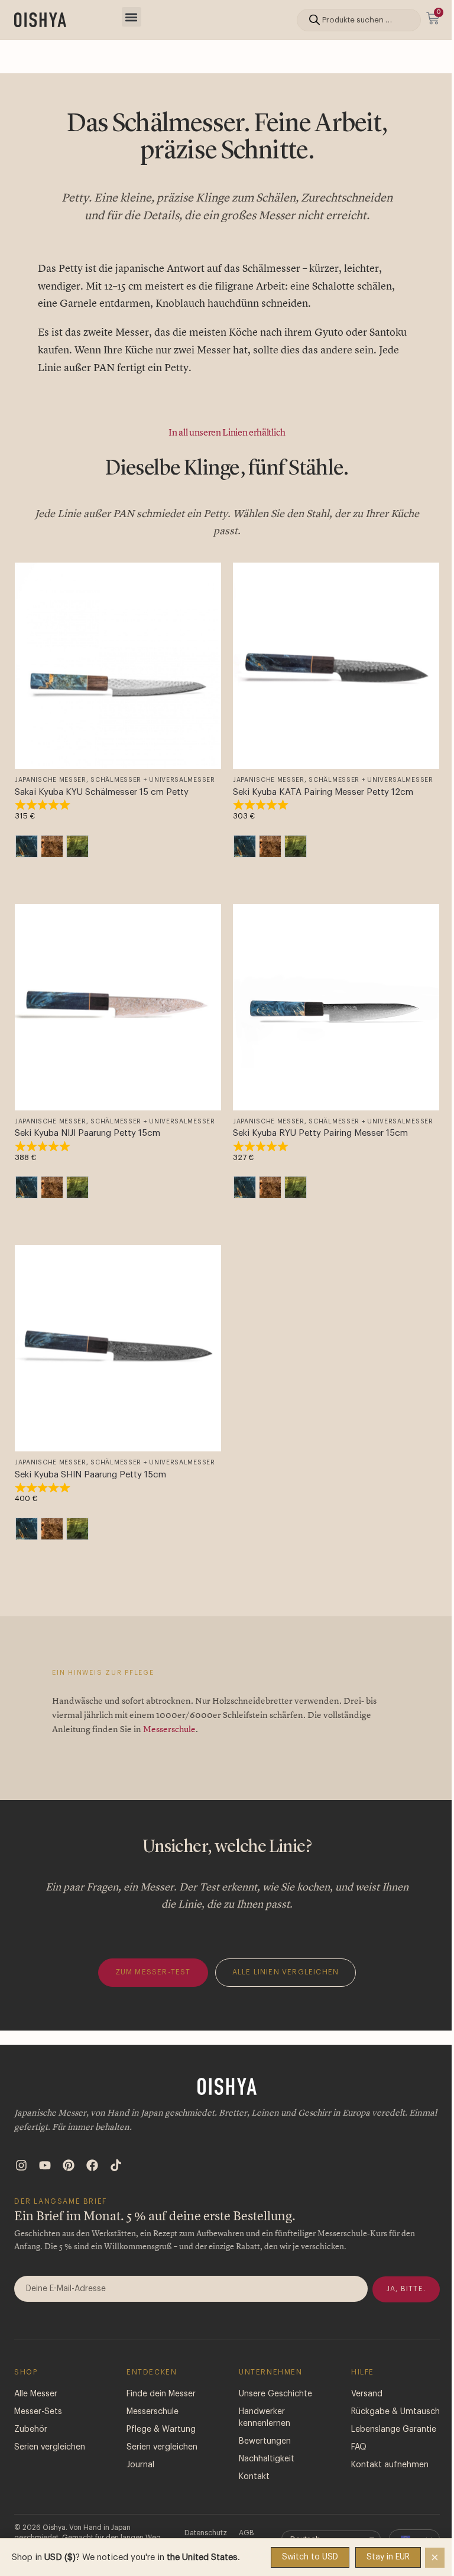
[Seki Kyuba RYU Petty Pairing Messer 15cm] (336, 1007)
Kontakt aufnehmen (390, 2465)
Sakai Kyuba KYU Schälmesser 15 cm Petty (102, 792)
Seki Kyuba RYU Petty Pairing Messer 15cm (320, 1133)
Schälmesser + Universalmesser (153, 780)
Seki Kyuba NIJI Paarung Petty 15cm (87, 1133)
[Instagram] (21, 2165)
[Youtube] (45, 2165)
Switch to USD (310, 2557)
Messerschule (169, 1729)
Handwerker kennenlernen (265, 2418)
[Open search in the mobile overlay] (359, 20)
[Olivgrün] (77, 846)
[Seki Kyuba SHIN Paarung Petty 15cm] (118, 1348)
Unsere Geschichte (275, 2394)
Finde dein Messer (161, 2394)
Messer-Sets (38, 2412)
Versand (367, 2394)
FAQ (359, 2447)
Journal (140, 2465)
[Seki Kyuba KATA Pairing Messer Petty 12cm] (336, 666)
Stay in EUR (388, 2557)
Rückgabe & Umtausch (395, 2412)
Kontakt (254, 2477)
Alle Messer (36, 2394)
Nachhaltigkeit (267, 2459)
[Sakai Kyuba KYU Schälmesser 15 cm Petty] (118, 666)
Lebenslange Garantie (394, 2429)
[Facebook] (92, 2165)
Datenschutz (206, 2533)
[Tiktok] (116, 2165)
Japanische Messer (51, 780)
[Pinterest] (69, 2165)
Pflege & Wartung (161, 2429)
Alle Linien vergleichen (286, 1972)
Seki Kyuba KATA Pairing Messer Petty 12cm (323, 792)
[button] (132, 17)
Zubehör (31, 2429)
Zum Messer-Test (153, 1972)
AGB (247, 2533)
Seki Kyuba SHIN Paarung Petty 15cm (90, 1475)
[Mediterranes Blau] (27, 846)
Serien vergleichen (50, 2447)
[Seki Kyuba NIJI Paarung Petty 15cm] (118, 1007)
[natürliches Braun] (52, 846)
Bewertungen (265, 2441)
